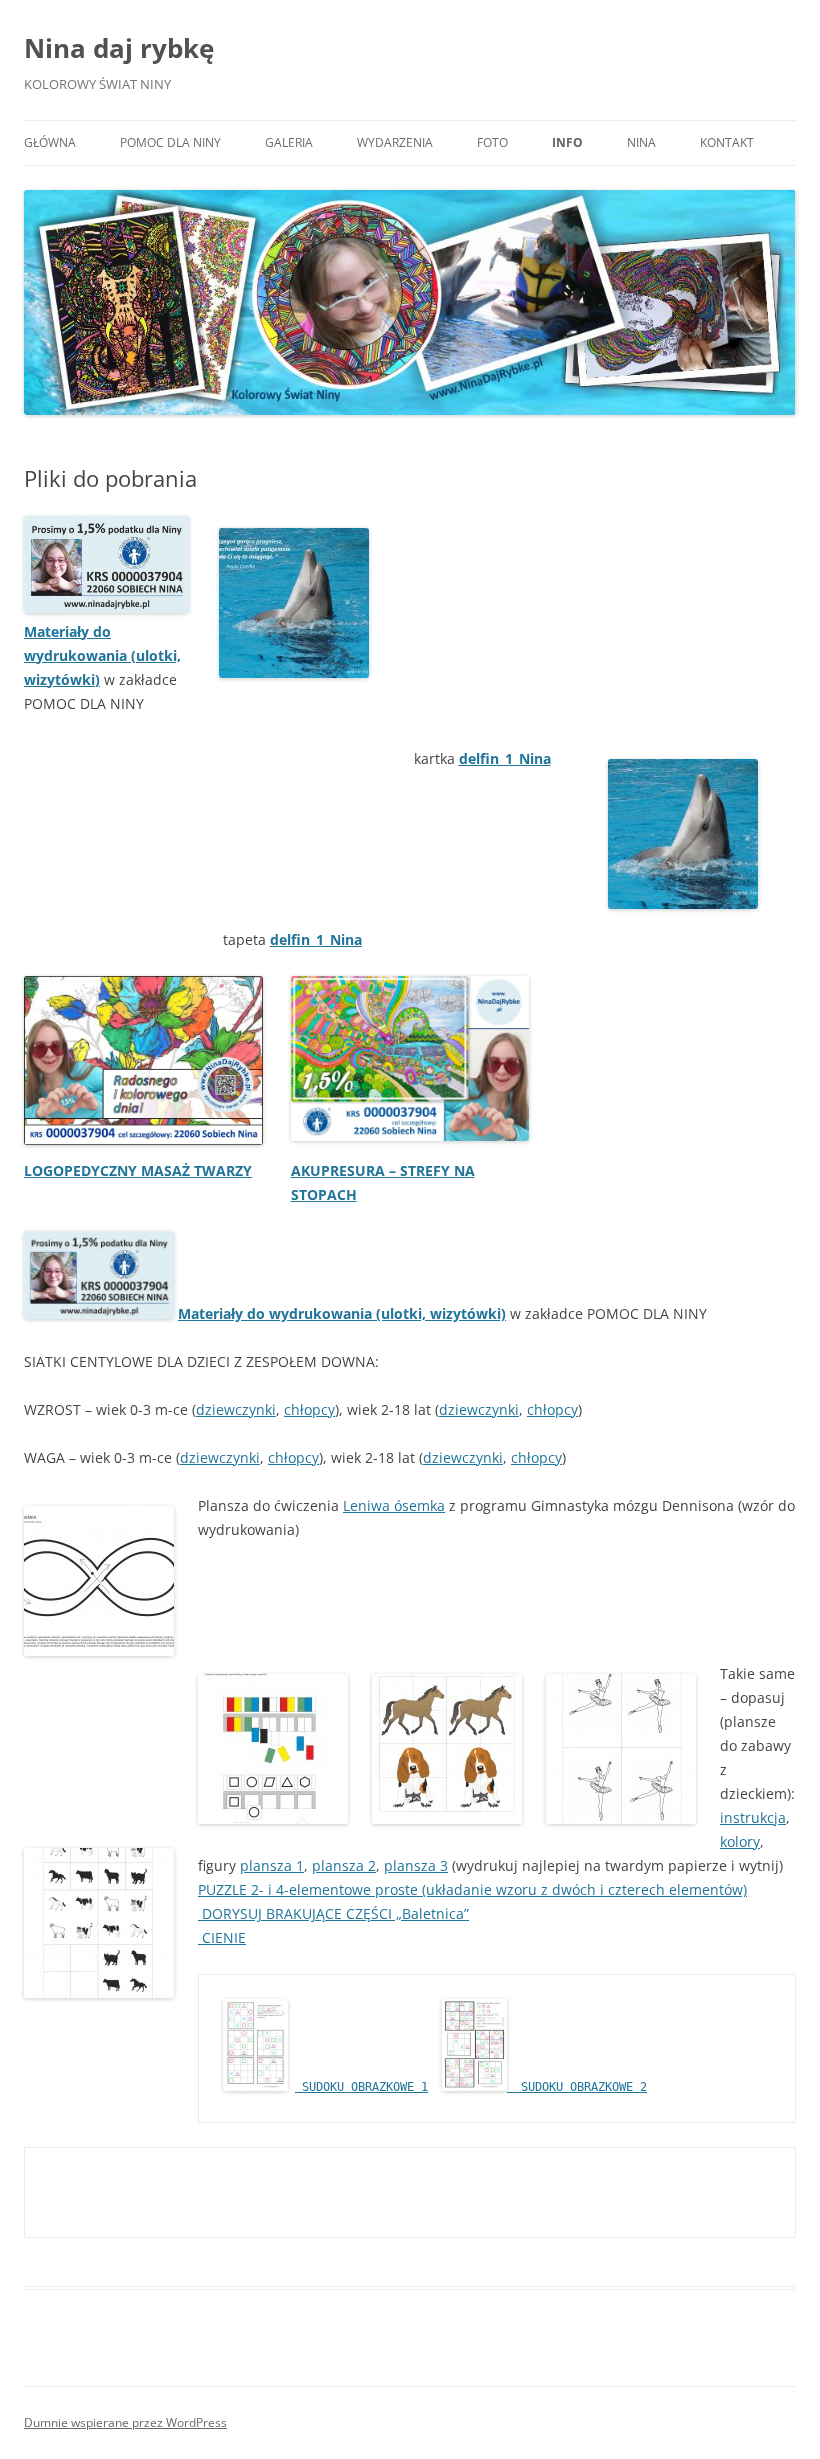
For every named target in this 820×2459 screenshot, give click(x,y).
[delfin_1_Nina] (294, 603)
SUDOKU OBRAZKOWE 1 (361, 2087)
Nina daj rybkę (119, 48)
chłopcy (309, 1409)
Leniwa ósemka (394, 1505)
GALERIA (289, 142)
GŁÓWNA (50, 142)
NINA (641, 142)
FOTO (492, 142)
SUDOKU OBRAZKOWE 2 (577, 2087)
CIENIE (222, 1937)
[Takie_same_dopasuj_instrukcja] (273, 1749)
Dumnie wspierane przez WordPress (125, 2422)
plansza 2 (344, 1865)
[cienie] (99, 1923)
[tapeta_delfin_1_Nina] (683, 834)
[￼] (106, 607)
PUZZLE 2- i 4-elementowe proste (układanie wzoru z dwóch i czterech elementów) (472, 1889)
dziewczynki (236, 1409)
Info (567, 142)
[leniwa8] (99, 1581)
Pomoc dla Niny (170, 142)
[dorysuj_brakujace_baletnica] (621, 1749)
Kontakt (727, 142)
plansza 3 (416, 1865)
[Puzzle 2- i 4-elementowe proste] (447, 1749)
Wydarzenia (395, 142)
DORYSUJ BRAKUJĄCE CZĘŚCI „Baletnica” (335, 1913)
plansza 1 (272, 1865)
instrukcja (753, 1817)
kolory (740, 1841)
